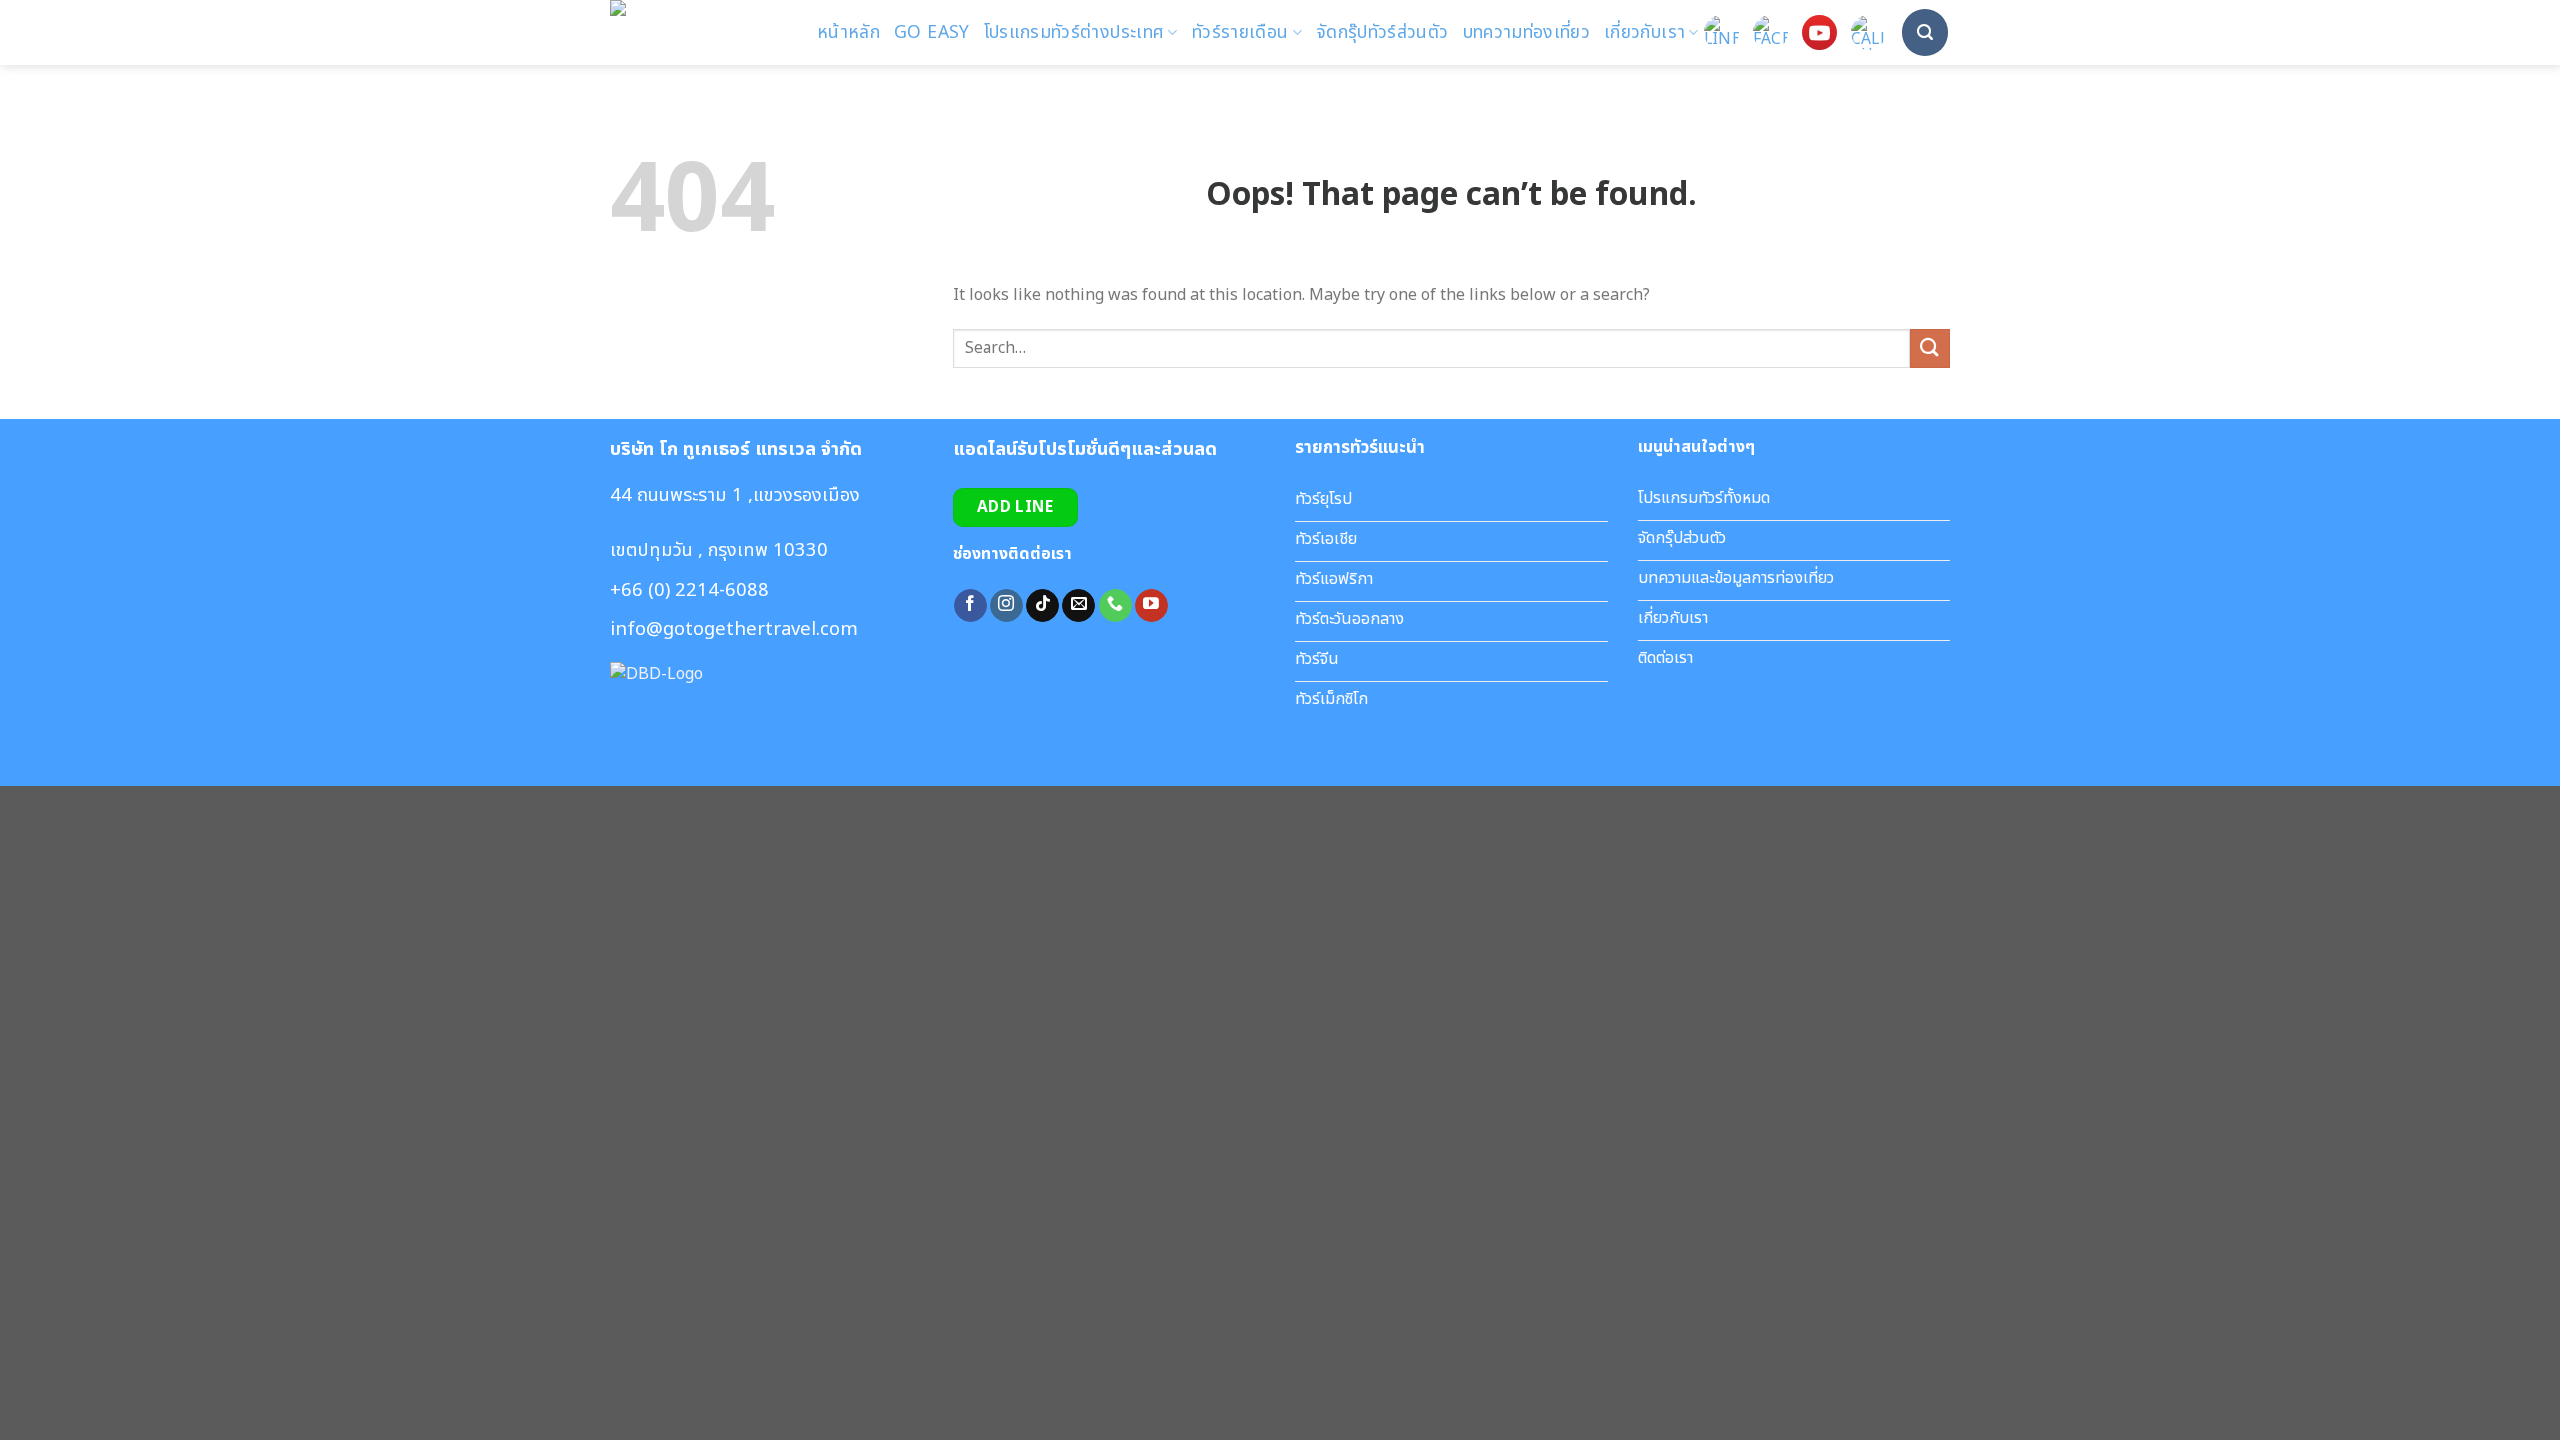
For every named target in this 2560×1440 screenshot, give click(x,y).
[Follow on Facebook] (970, 606)
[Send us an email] (1078, 606)
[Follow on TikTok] (1042, 606)
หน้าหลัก (848, 32)
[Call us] (1115, 606)
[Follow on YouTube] (1151, 606)
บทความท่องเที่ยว (1527, 32)
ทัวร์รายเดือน (1240, 32)
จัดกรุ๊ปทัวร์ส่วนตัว (1382, 32)
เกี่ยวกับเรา (1644, 32)
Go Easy (931, 32)
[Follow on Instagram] (1006, 606)
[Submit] (1930, 348)
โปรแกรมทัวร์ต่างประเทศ (1074, 32)
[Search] (1925, 32)
